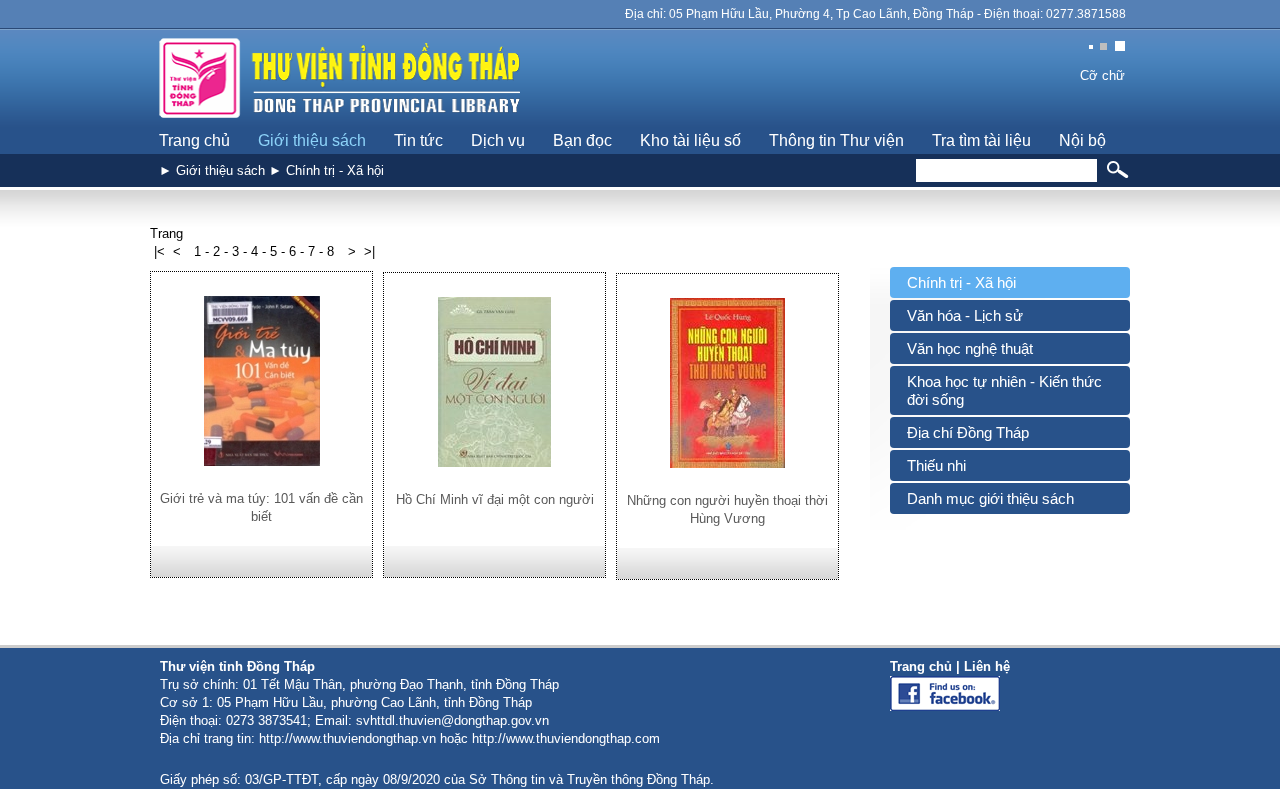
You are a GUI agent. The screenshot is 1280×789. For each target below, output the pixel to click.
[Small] (1092, 48)
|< (159, 251)
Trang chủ (194, 140)
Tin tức (418, 140)
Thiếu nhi (936, 465)
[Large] (1122, 48)
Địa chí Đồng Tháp (968, 432)
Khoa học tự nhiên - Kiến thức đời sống (1004, 390)
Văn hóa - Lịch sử (965, 315)
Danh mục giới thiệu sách (990, 498)
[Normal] (1107, 48)
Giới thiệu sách (312, 140)
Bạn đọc (582, 140)
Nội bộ (1082, 140)
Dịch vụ (498, 140)
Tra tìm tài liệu (981, 140)
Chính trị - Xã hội (961, 282)
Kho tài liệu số (690, 140)
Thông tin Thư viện (836, 140)
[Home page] (340, 123)
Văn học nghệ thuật (970, 348)
